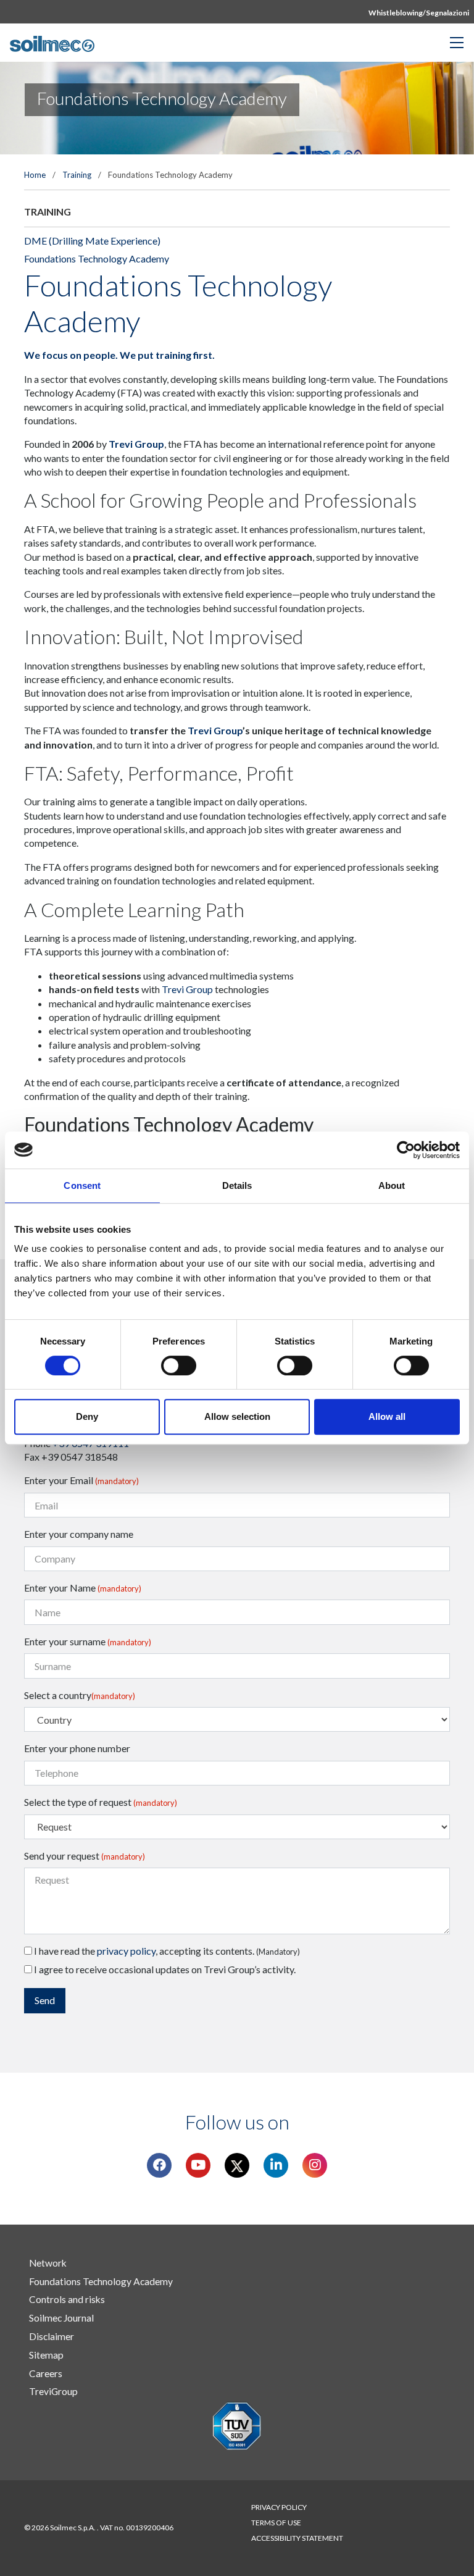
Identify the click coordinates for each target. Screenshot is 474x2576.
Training (77, 175)
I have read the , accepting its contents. (166, 1951)
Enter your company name (79, 1534)
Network (48, 2263)
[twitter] (237, 2165)
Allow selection (237, 1416)
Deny (87, 1416)
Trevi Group (136, 444)
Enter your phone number (77, 1748)
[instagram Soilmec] (315, 2165)
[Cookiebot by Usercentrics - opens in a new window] (406, 1150)
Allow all (387, 1416)
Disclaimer (52, 2336)
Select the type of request (101, 1802)
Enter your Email (81, 1480)
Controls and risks (67, 2299)
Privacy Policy (279, 2507)
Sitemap (46, 2355)
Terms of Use (276, 2523)
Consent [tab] (82, 1185)
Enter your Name (83, 1588)
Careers (46, 2373)
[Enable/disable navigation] (457, 43)
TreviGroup (53, 2391)
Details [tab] (237, 1185)
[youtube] (198, 2165)
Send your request (85, 1856)
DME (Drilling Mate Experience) (92, 241)
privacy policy (126, 1951)
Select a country (80, 1695)
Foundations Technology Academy (97, 258)
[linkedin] (276, 2165)
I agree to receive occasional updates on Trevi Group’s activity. (164, 1969)
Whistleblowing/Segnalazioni (419, 13)
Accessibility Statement (297, 2538)
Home (35, 175)
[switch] (179, 1366)
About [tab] (392, 1185)
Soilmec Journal (61, 2318)
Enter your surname (88, 1641)
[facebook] (160, 2165)
